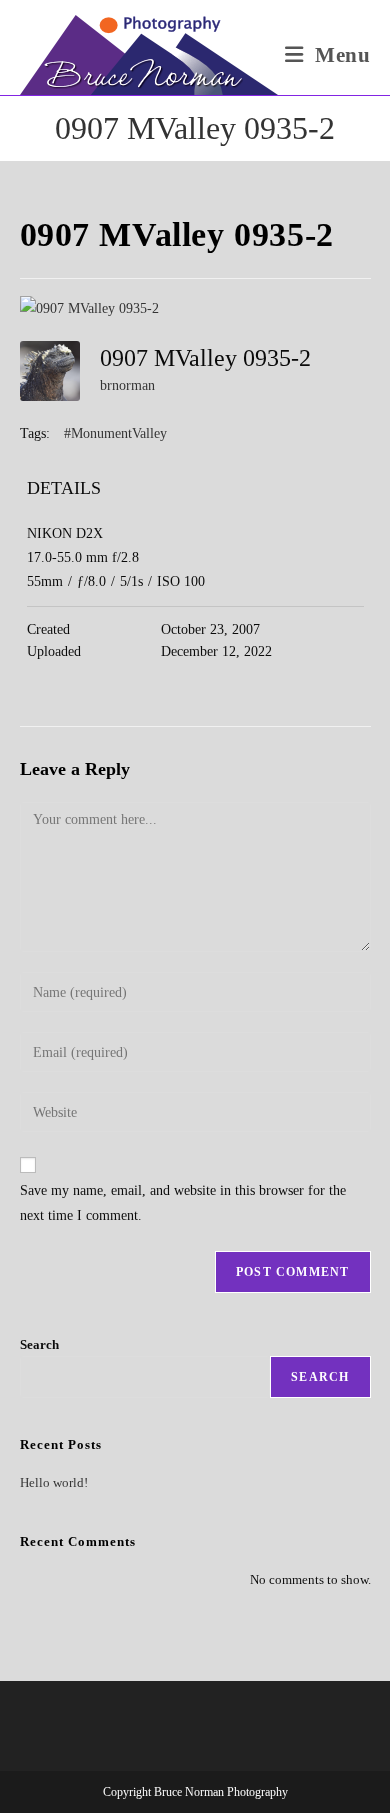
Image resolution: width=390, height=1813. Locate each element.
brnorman (127, 385)
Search (39, 1344)
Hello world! (54, 1482)
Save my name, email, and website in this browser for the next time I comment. (183, 1203)
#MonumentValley (115, 433)
